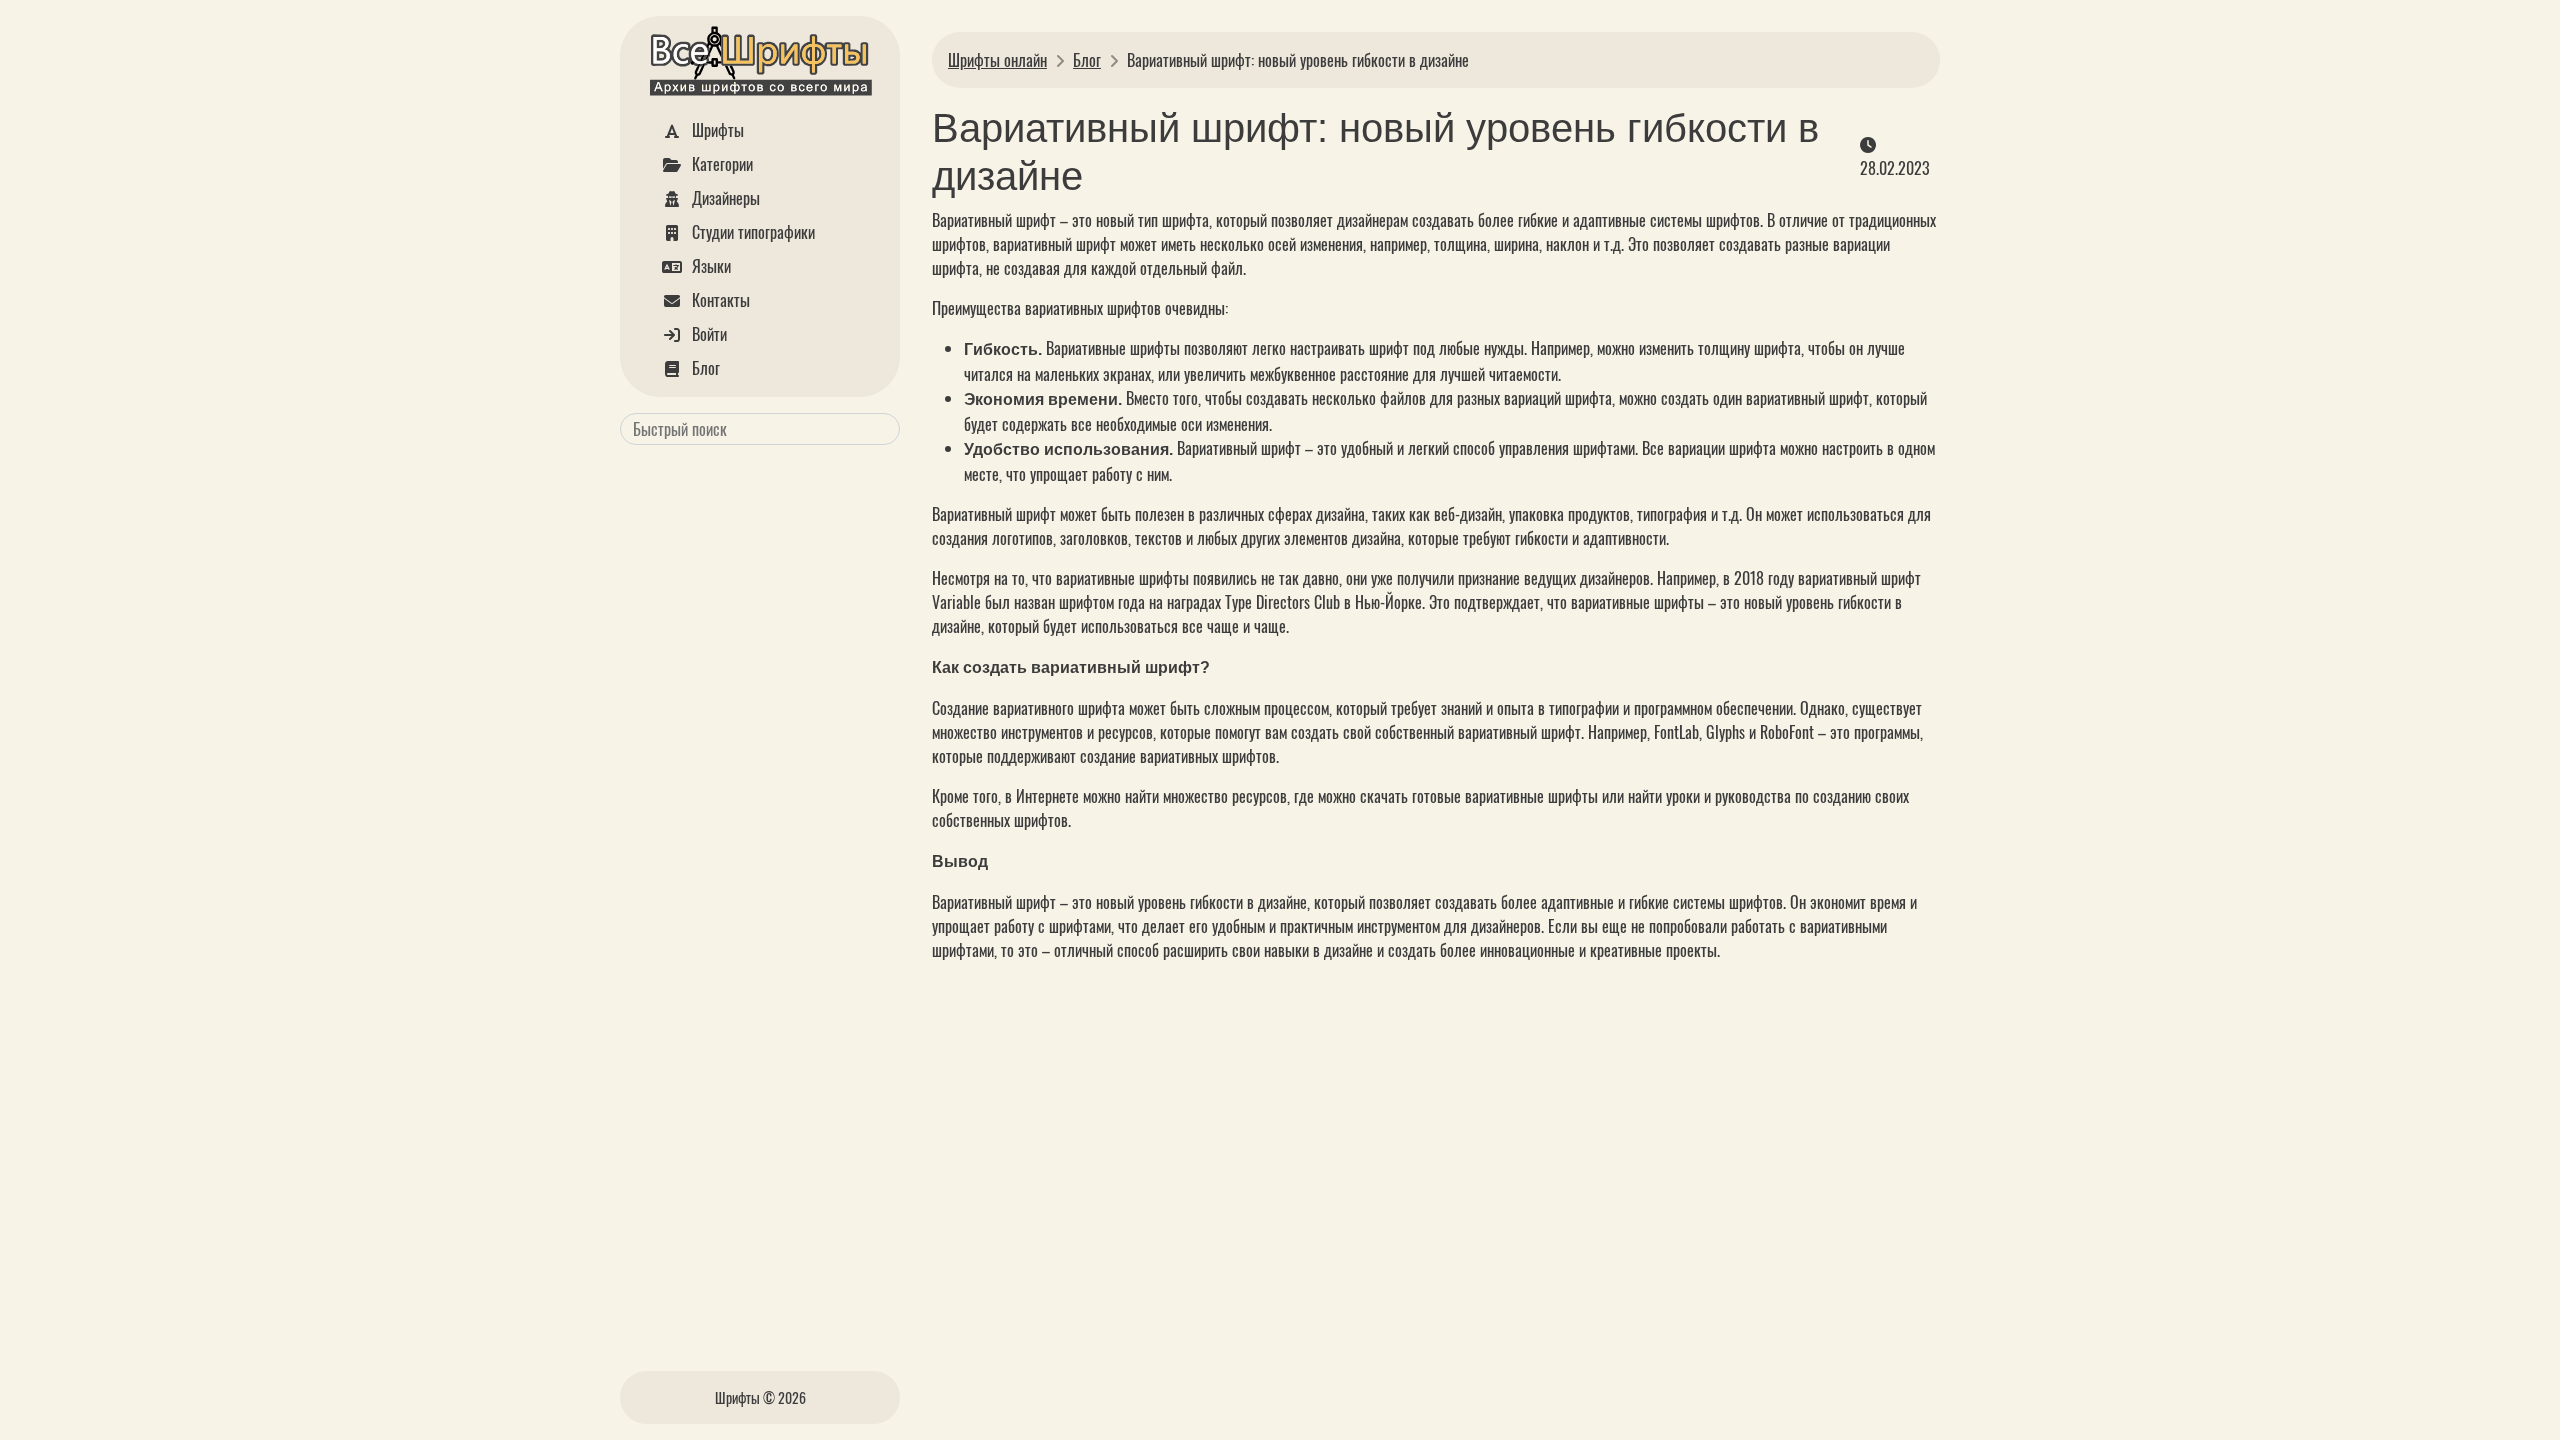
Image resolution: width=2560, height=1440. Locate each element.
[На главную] (760, 64)
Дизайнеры (724, 198)
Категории (720, 164)
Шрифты (716, 130)
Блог (704, 368)
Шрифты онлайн (997, 60)
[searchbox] (756, 429)
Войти (707, 334)
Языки (709, 266)
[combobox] (760, 429)
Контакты (719, 300)
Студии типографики (751, 232)
